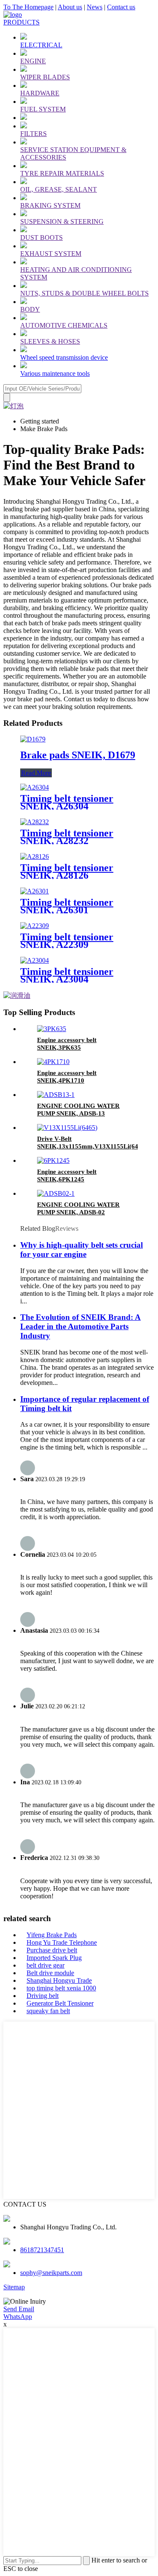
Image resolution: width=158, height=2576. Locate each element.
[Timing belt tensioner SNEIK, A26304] (35, 787)
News (95, 7)
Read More (36, 773)
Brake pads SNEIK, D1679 (78, 755)
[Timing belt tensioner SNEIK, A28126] (35, 856)
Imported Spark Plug (54, 1958)
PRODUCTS (21, 22)
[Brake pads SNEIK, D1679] (33, 739)
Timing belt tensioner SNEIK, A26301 (67, 906)
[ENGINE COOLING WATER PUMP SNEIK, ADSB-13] (56, 1095)
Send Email (19, 2309)
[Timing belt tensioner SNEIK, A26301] (35, 891)
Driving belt (43, 1996)
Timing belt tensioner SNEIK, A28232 (67, 837)
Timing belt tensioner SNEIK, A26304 (67, 802)
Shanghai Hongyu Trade (59, 1980)
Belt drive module (50, 1973)
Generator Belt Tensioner (60, 2003)
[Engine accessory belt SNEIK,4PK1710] (53, 1062)
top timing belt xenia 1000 (61, 1988)
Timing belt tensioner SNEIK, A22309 (67, 941)
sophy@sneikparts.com (51, 2273)
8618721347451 (42, 2250)
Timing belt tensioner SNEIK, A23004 (67, 975)
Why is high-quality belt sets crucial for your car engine (82, 1250)
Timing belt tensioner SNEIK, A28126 (67, 871)
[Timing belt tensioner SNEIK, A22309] (35, 926)
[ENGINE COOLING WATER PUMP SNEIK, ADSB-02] (56, 1193)
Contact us (121, 7)
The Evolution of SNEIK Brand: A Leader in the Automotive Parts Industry (80, 1326)
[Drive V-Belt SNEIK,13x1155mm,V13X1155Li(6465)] (67, 1128)
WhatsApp (18, 2317)
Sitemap (14, 2287)
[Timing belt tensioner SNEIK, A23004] (35, 960)
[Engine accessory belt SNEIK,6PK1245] (53, 1160)
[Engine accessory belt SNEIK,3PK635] (52, 1029)
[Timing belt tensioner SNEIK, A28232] (35, 822)
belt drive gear (46, 1965)
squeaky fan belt (48, 2011)
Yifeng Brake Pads (52, 1935)
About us (70, 7)
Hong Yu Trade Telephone (62, 1942)
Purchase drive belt (52, 1950)
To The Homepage (28, 7)
